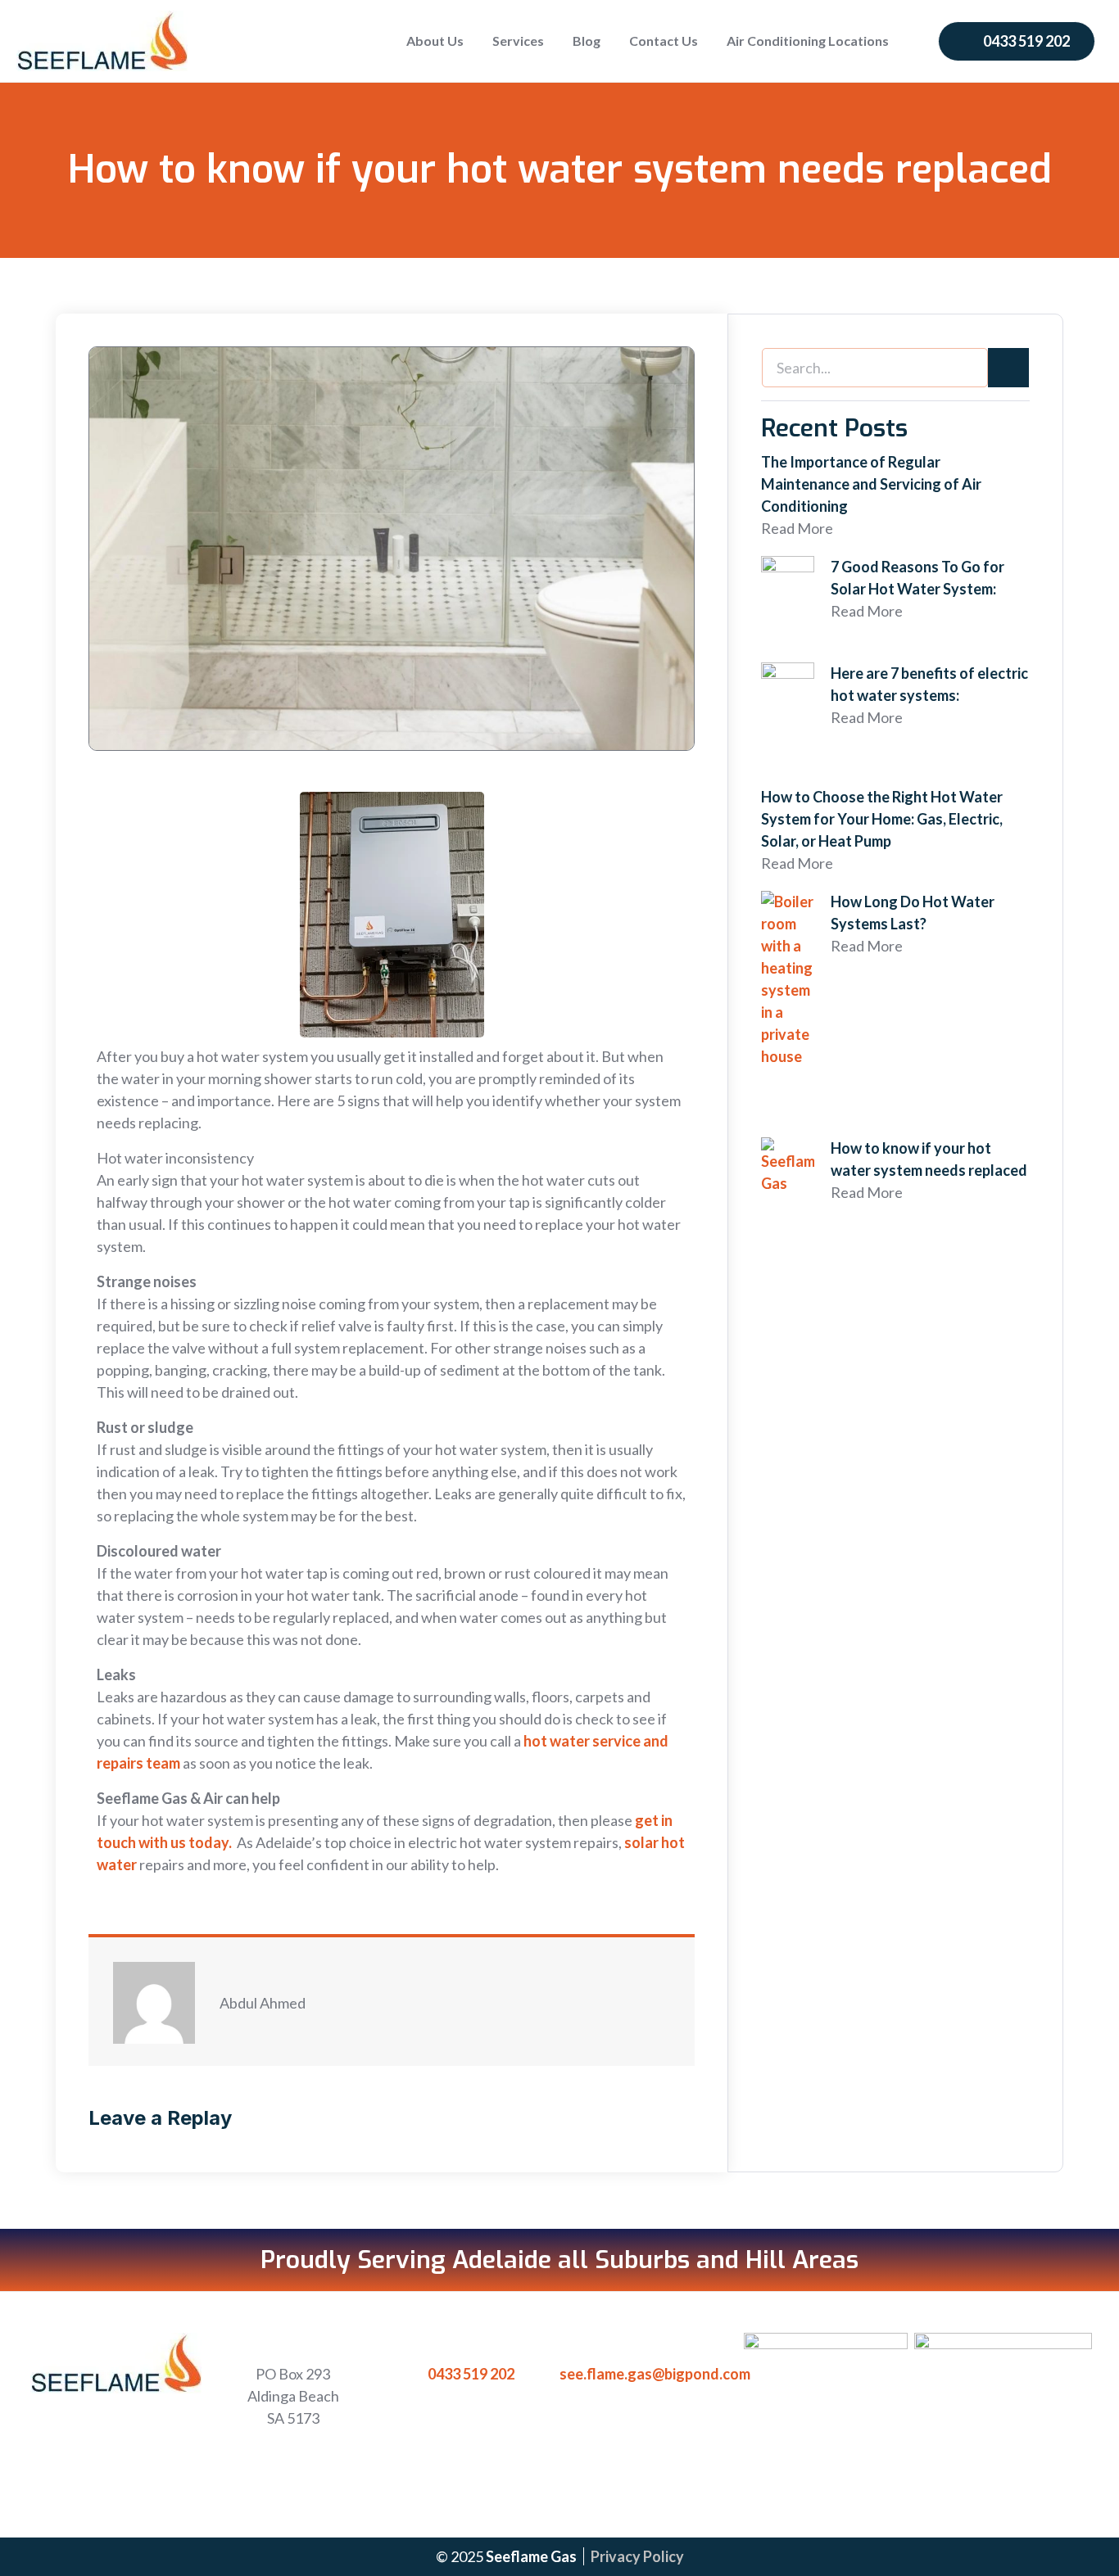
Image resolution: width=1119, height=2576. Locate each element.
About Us (435, 41)
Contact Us (664, 41)
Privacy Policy (637, 2556)
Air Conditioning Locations (808, 41)
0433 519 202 (471, 2374)
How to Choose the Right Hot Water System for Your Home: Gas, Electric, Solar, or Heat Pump (882, 819)
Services (518, 41)
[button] (1017, 41)
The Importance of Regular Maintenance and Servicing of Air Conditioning (871, 484)
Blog (587, 41)
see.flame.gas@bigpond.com (655, 2374)
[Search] (1008, 368)
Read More (797, 528)
